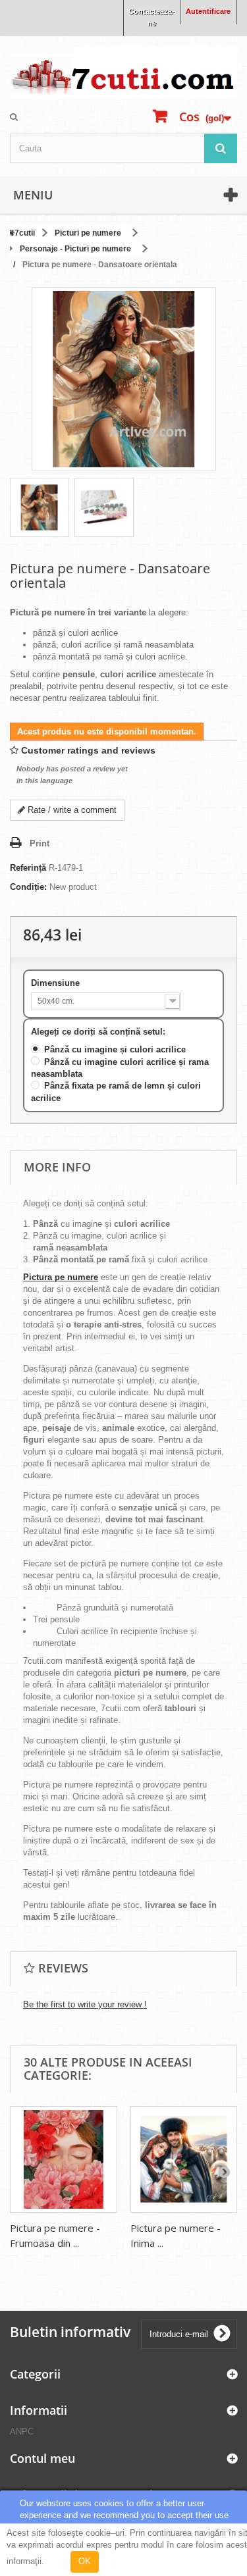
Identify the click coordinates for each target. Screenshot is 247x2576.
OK (85, 2561)
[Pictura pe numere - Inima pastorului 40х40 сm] (184, 2160)
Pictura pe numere (61, 1277)
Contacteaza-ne (151, 17)
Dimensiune (57, 983)
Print (40, 843)
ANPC (22, 2432)
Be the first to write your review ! (85, 2004)
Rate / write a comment (71, 810)
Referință (28, 868)
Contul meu (42, 2458)
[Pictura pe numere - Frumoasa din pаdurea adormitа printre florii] (64, 2160)
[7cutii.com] (123, 72)
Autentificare (208, 11)
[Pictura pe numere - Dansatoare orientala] (40, 507)
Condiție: (28, 887)
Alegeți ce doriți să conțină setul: (99, 1032)
